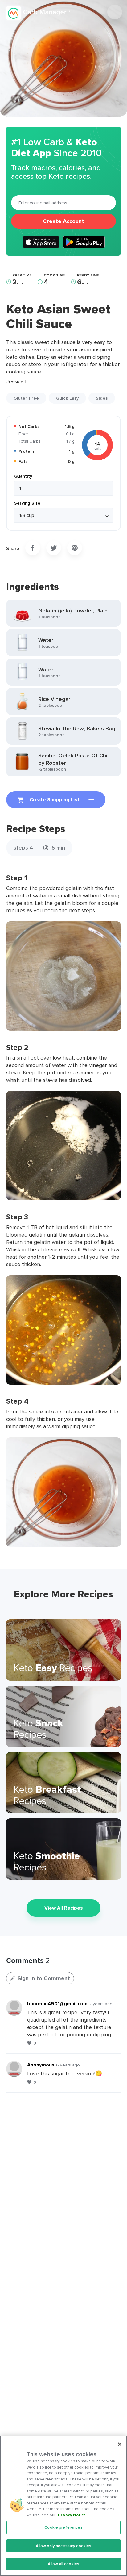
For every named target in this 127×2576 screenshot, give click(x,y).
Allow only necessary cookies (64, 2546)
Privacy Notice (72, 2515)
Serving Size (27, 503)
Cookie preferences (63, 2527)
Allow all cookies (63, 2564)
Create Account (63, 221)
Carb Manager (38, 13)
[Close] (120, 2444)
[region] (63, 2506)
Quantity (23, 476)
